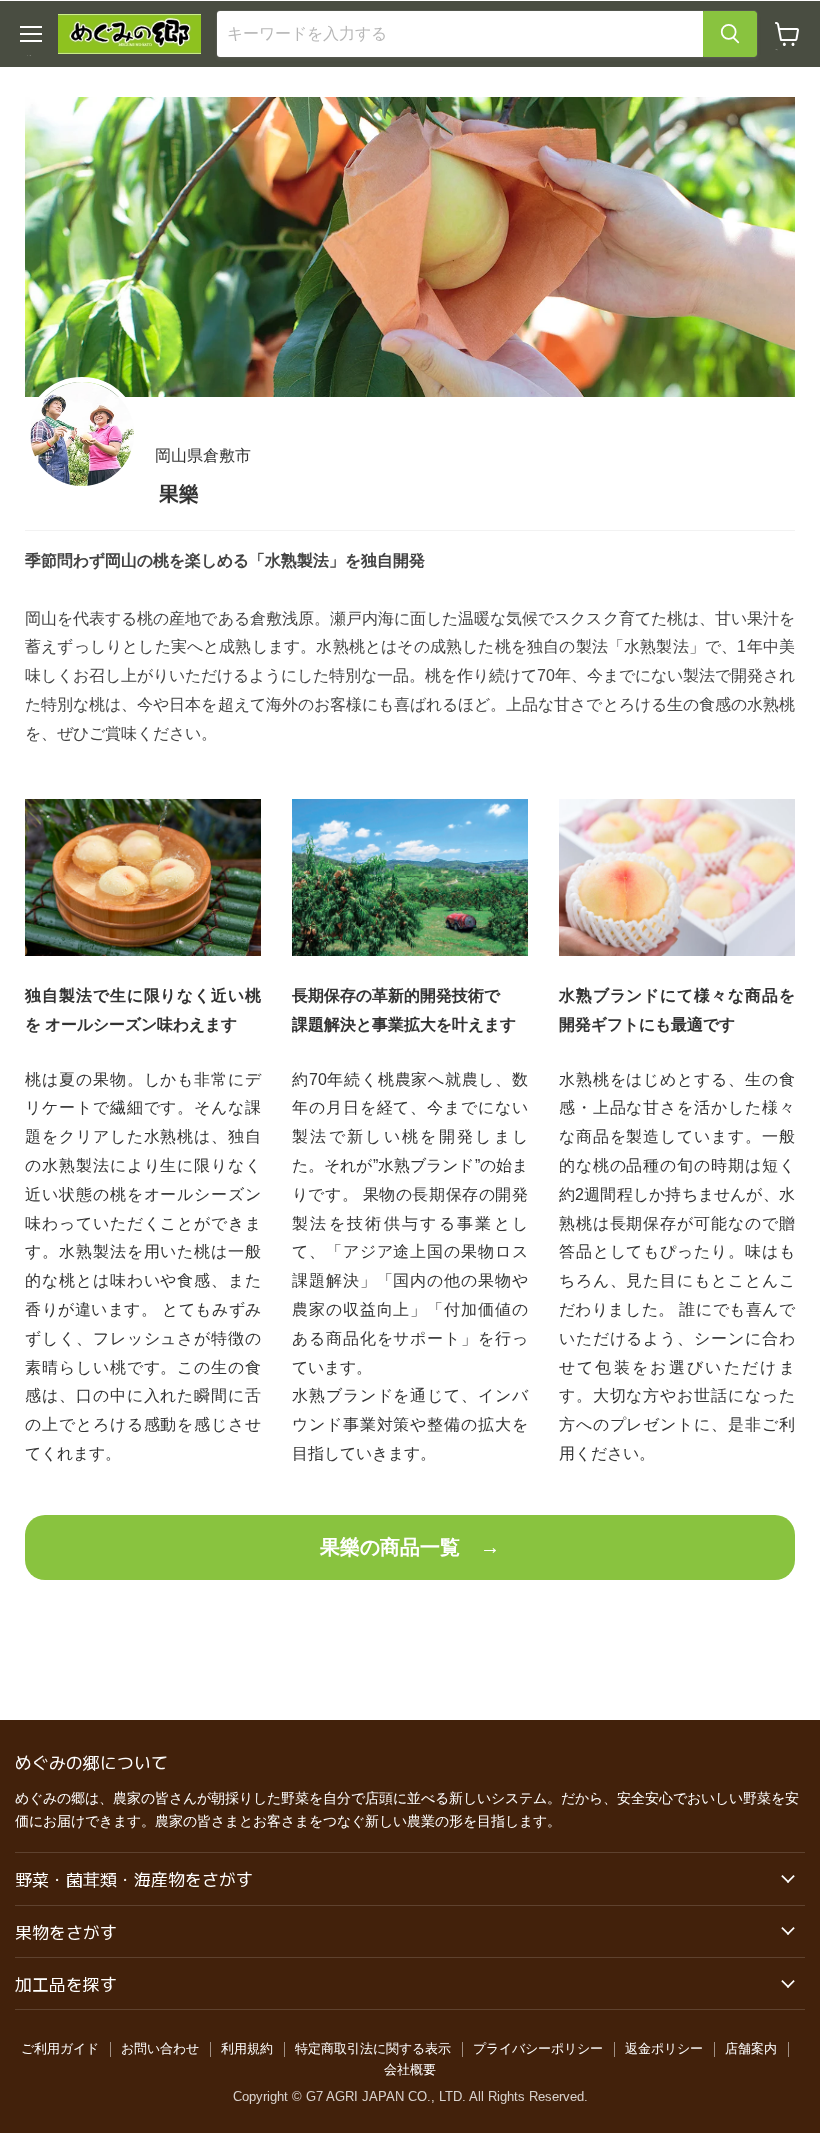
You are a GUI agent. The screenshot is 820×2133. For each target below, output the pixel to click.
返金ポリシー (664, 2048)
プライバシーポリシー (538, 2048)
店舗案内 (751, 2048)
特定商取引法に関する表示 (373, 2048)
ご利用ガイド (60, 2048)
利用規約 (247, 2048)
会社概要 (410, 2069)
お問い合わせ (160, 2048)
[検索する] (730, 34)
